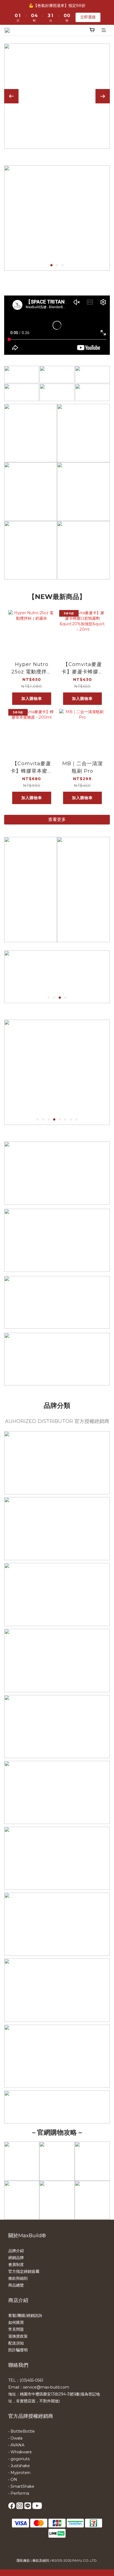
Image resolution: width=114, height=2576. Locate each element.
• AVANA (16, 2445)
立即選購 (88, 17)
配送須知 (16, 2343)
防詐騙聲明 (18, 2350)
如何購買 (16, 2322)
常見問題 (16, 2329)
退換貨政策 (18, 2336)
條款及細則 (41, 2560)
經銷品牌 (16, 2258)
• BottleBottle (22, 2431)
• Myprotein (19, 2473)
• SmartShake (21, 2486)
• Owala (15, 2438)
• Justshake (19, 2466)
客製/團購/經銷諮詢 (25, 2316)
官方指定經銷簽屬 (24, 2271)
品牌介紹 (16, 2251)
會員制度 (16, 2265)
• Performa (19, 2493)
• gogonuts (19, 2459)
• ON (13, 2480)
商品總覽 (16, 2285)
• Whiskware (20, 2452)
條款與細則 (18, 2278)
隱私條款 (23, 2560)
